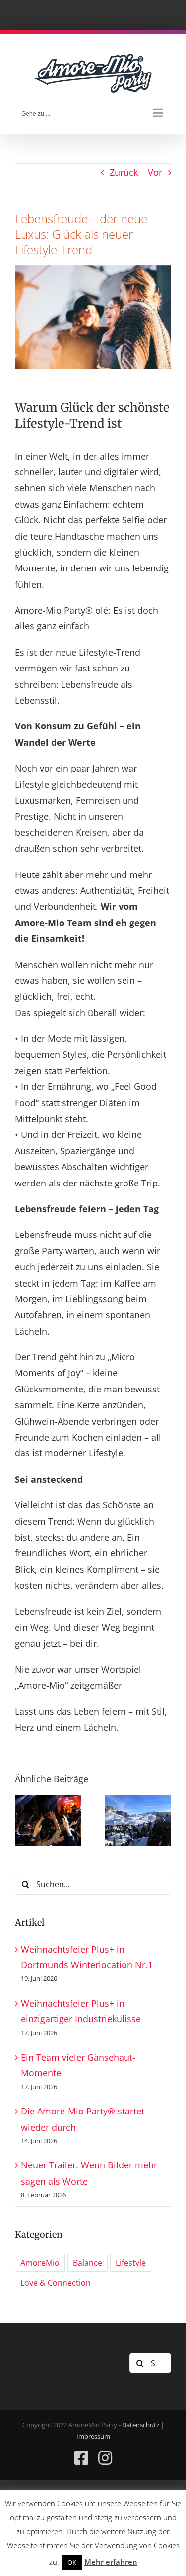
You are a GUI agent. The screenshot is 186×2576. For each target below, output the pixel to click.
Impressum (93, 2436)
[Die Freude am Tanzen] (48, 1801)
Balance (88, 2263)
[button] (22, 1820)
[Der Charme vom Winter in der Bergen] (138, 1801)
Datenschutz (141, 2425)
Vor (155, 172)
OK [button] (72, 2562)
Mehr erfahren (111, 2562)
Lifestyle (131, 2263)
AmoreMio (40, 2263)
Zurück (124, 172)
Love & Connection (56, 2283)
